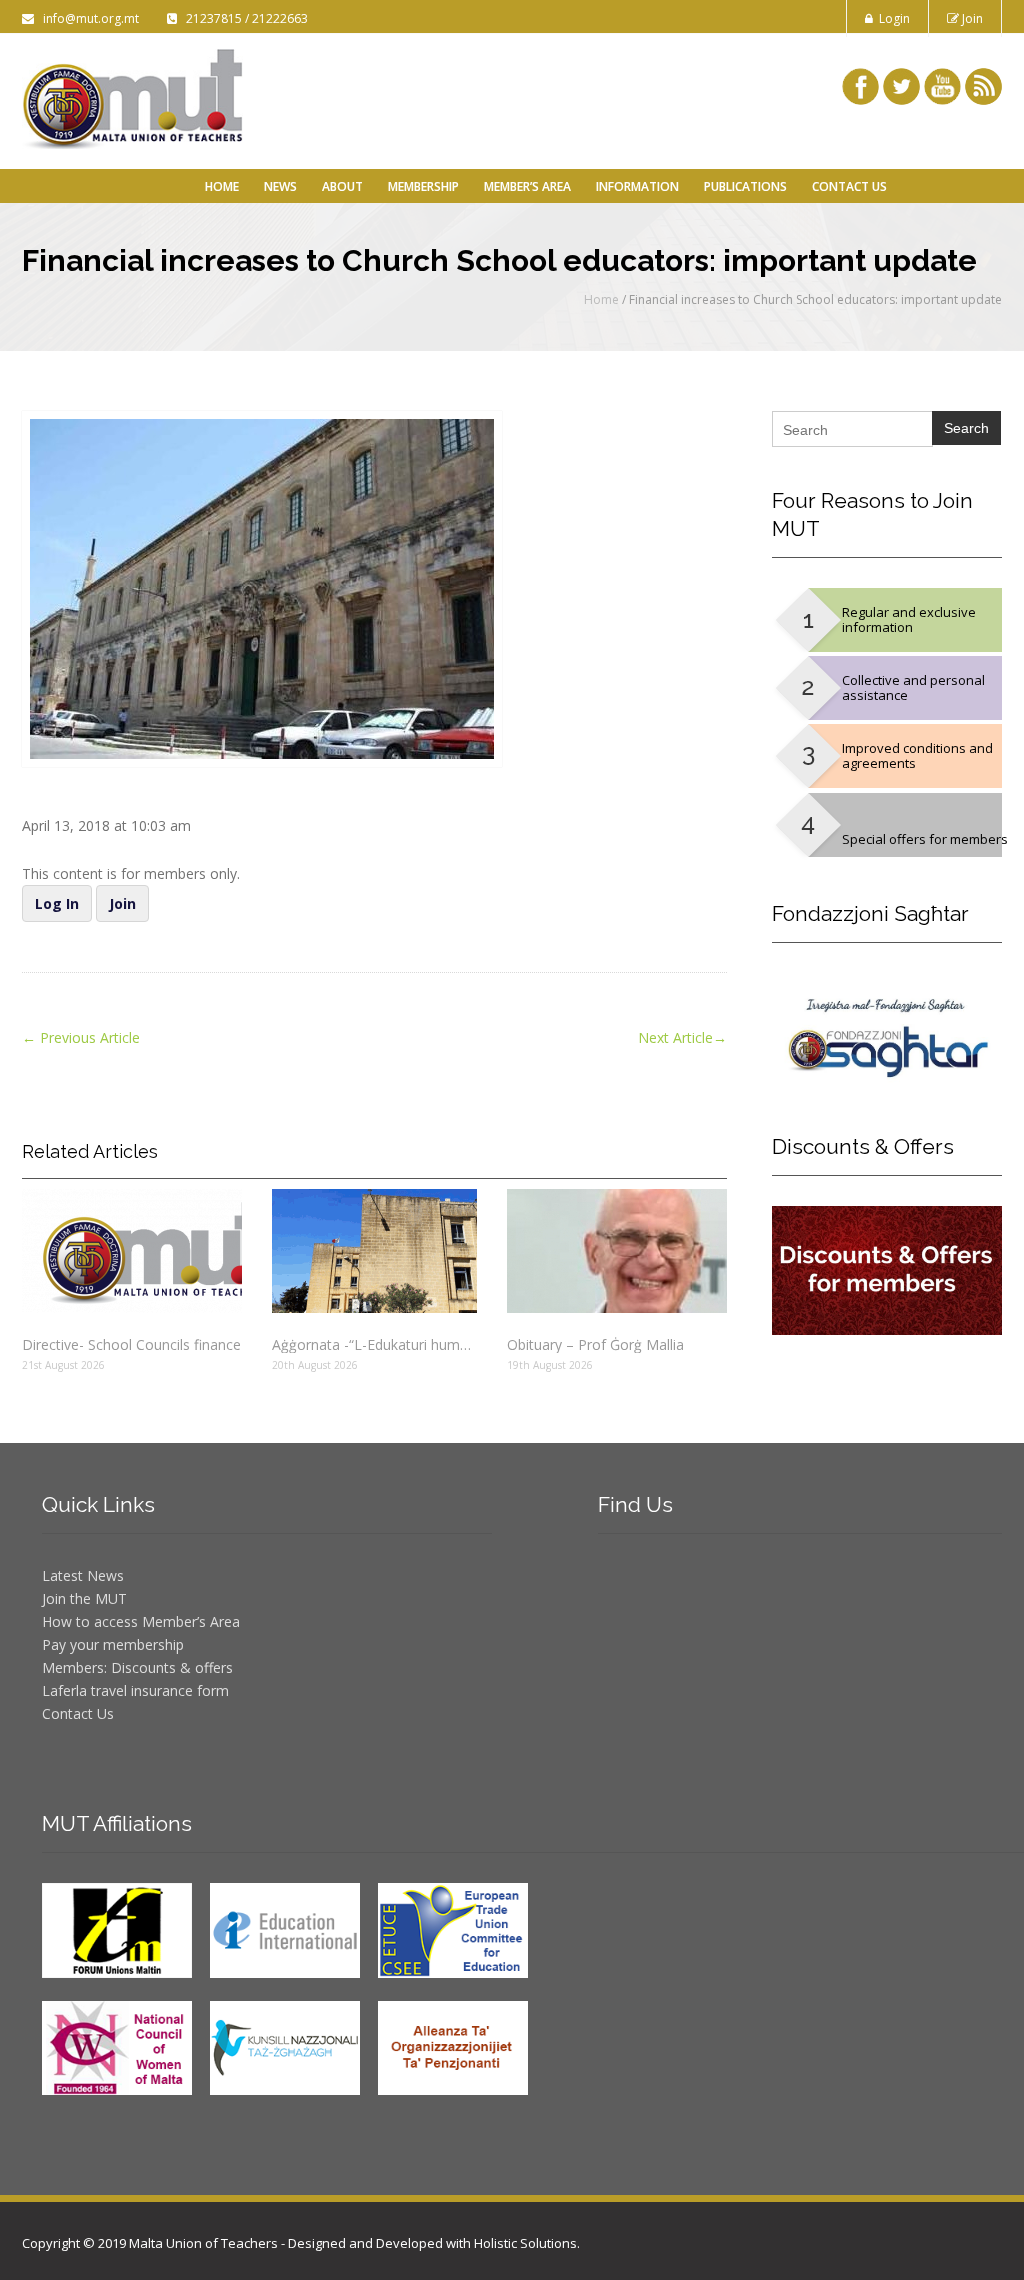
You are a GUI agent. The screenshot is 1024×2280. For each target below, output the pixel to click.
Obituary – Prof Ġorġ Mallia (595, 1344)
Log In (57, 903)
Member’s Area (527, 186)
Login (891, 18)
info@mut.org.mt (88, 18)
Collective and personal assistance (913, 687)
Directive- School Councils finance (131, 1344)
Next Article (682, 1037)
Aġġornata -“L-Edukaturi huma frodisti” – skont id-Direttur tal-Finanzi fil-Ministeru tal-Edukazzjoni (374, 1344)
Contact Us (849, 186)
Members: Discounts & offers (137, 1667)
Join (971, 18)
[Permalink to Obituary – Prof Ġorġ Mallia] (617, 1251)
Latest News (83, 1575)
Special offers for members (925, 839)
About (342, 186)
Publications (745, 186)
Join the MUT (84, 1598)
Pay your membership (113, 1644)
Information (637, 186)
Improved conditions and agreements (917, 755)
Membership (423, 186)
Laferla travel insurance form (135, 1690)
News (280, 186)
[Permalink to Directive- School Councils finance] (132, 1251)
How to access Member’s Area (141, 1621)
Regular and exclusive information (909, 619)
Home (222, 186)
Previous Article (81, 1037)
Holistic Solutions (525, 2243)
